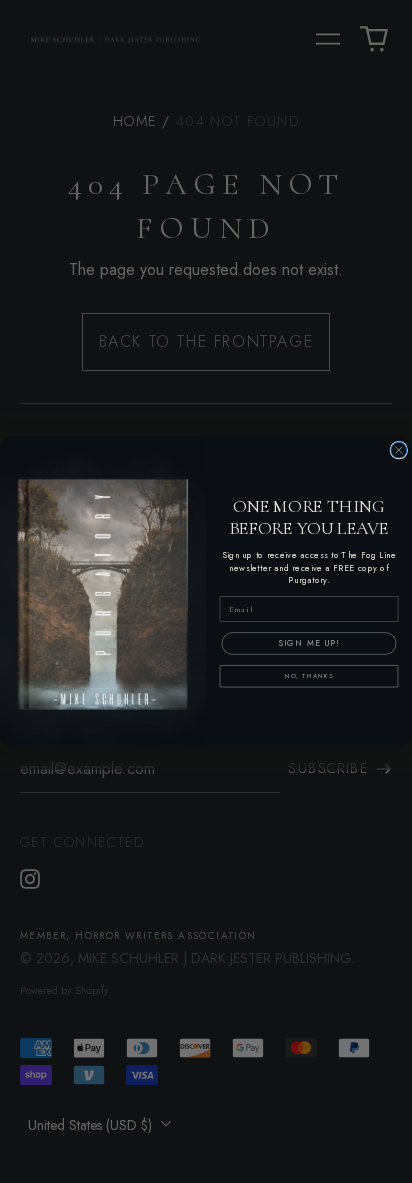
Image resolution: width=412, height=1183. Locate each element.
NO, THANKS (309, 677)
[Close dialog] (399, 450)
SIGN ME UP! (309, 643)
